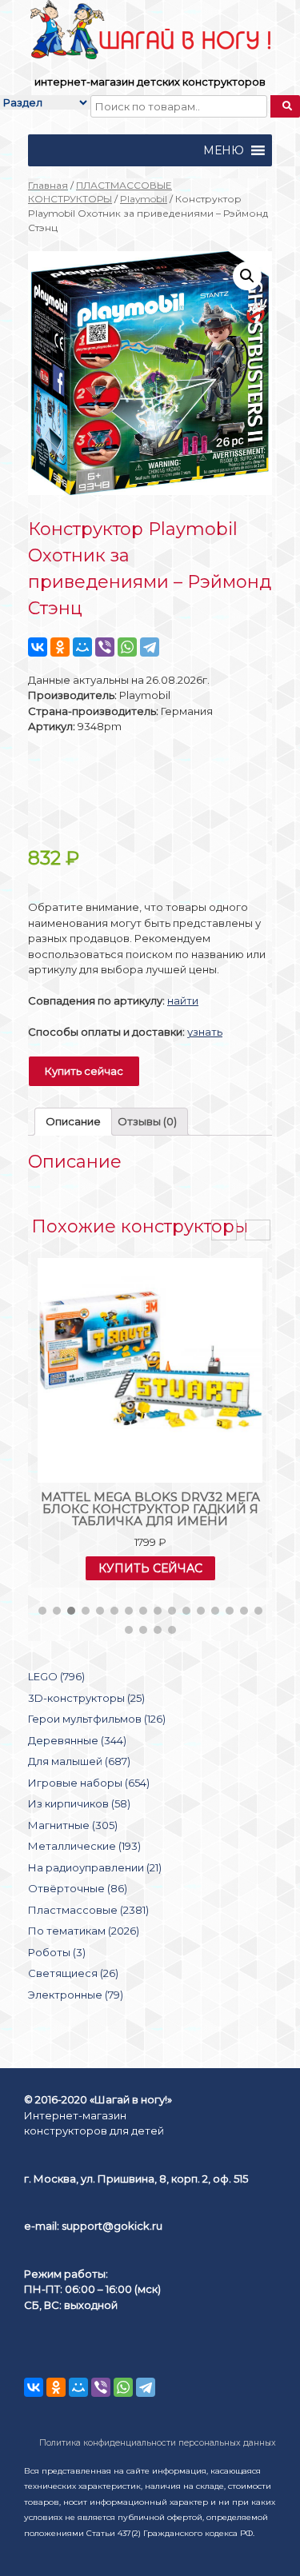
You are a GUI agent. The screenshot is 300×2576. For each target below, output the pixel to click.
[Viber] (105, 647)
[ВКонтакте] (38, 647)
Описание (73, 1121)
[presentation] (224, 1230)
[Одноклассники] (60, 647)
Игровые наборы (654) (89, 1783)
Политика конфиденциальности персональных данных (158, 2443)
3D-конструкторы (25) (86, 1698)
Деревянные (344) (77, 1740)
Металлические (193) (84, 1846)
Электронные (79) (76, 1995)
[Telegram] (150, 647)
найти (183, 1000)
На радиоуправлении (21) (95, 1867)
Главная (48, 185)
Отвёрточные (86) (78, 1888)
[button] (224, 150)
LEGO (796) (56, 1676)
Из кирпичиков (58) (79, 1803)
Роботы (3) (57, 1952)
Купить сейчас (84, 1071)
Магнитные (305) (73, 1825)
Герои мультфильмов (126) (97, 1719)
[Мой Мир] (82, 647)
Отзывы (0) (147, 1121)
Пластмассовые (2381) (88, 1910)
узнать (205, 1032)
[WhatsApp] (127, 647)
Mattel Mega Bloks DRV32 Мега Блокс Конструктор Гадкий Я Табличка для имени (150, 1509)
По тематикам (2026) (84, 1931)
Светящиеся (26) (73, 1973)
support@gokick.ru (112, 2226)
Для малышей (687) (79, 1761)
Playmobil (144, 199)
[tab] (73, 1122)
